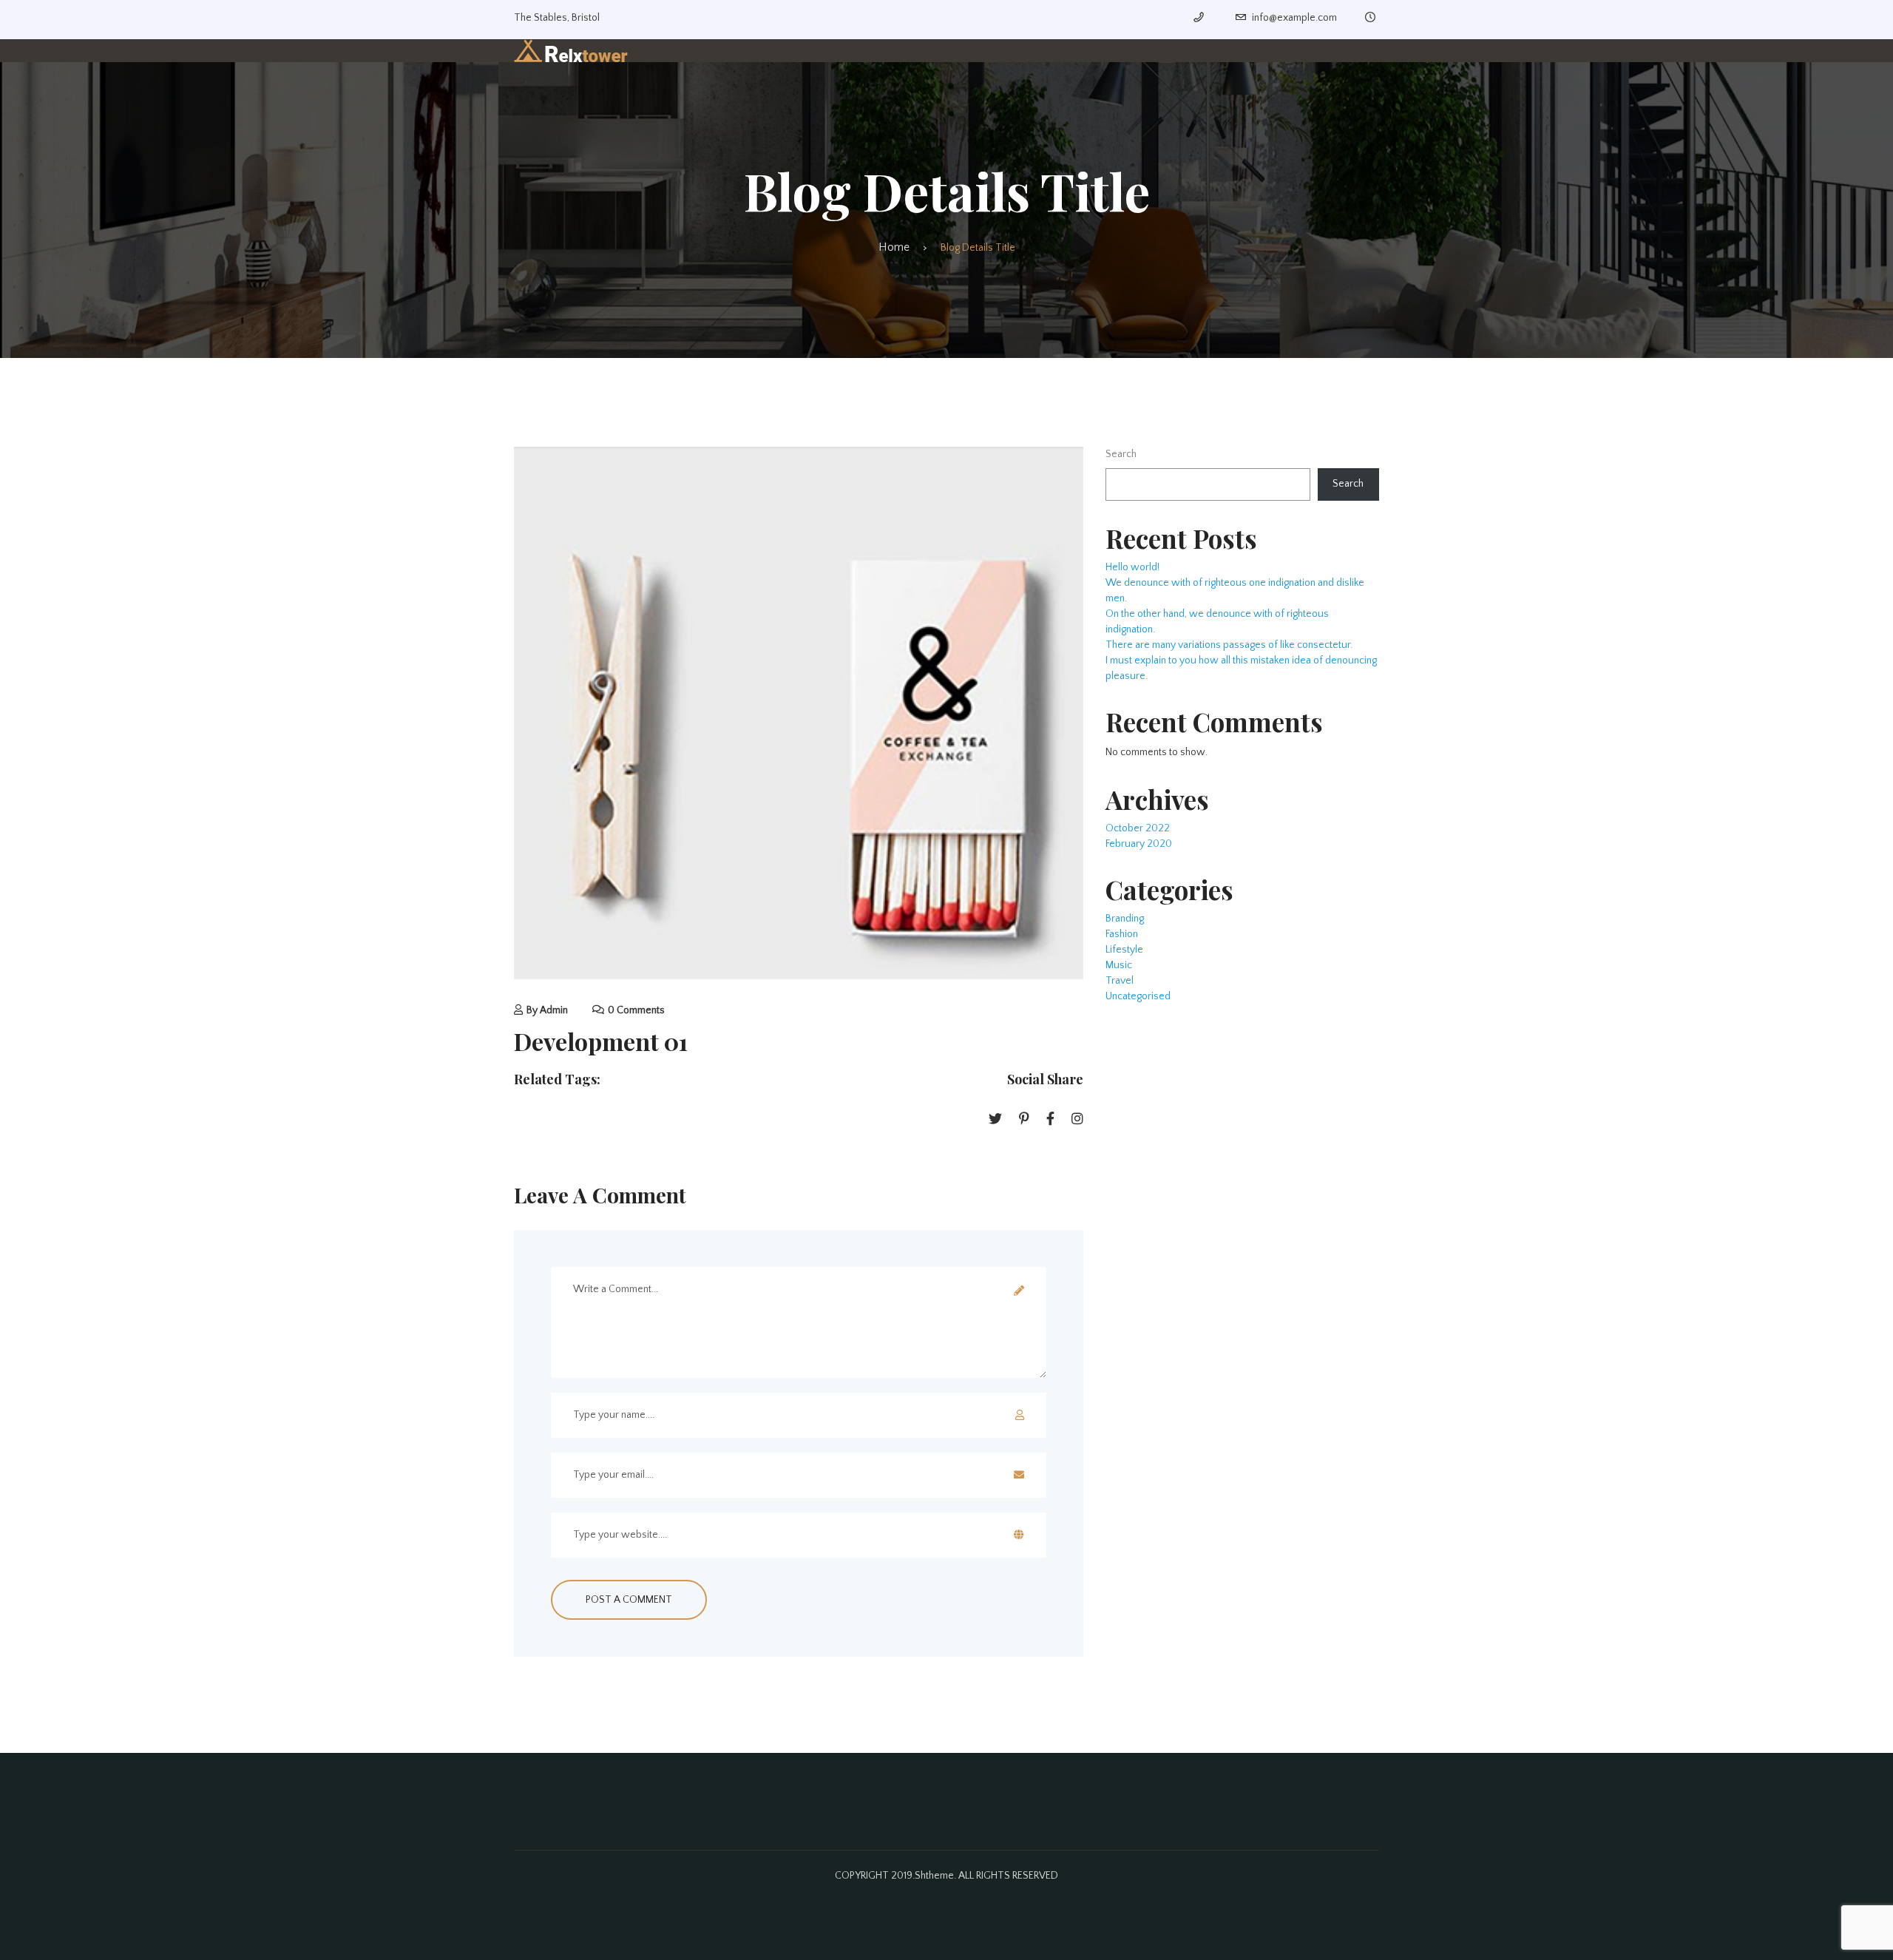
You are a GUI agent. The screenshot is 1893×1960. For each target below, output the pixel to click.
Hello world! (1132, 567)
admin (554, 1010)
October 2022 (1138, 828)
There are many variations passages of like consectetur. (1229, 645)
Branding (1125, 919)
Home (894, 247)
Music (1119, 965)
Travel (1120, 981)
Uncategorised (1138, 996)
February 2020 (1139, 844)
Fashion (1122, 934)
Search (1121, 454)
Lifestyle (1124, 950)
